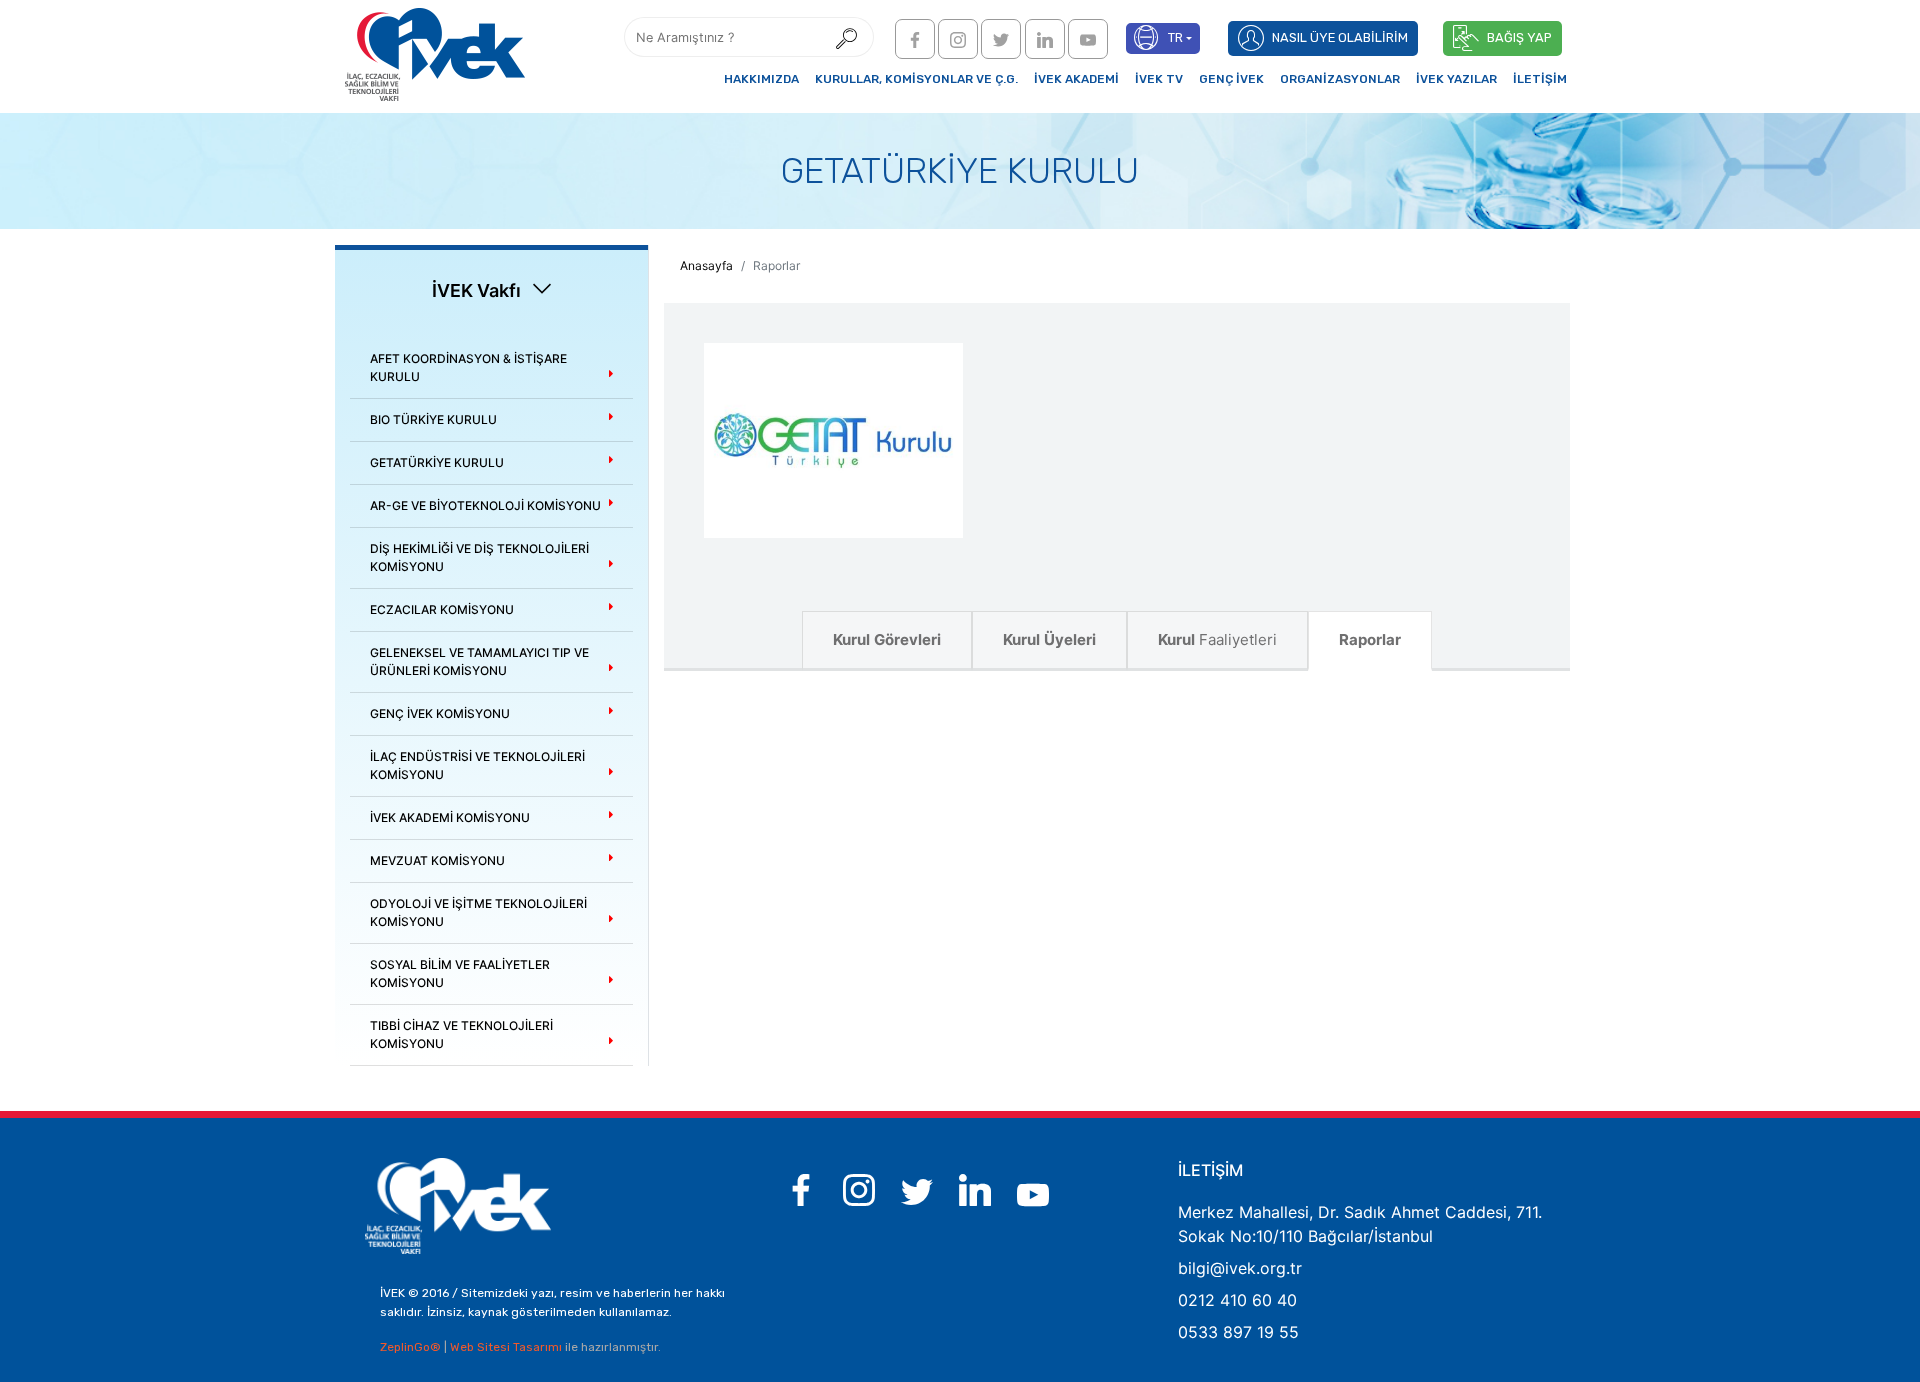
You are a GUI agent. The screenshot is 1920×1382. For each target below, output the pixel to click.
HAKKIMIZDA (761, 79)
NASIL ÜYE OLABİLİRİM (1340, 37)
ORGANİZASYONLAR (1340, 79)
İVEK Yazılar (1456, 79)
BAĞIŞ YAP (1519, 37)
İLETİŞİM (1540, 79)
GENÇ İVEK (1231, 79)
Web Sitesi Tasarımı (507, 1347)
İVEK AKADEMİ (1076, 79)
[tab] (491, 368)
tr (1175, 37)
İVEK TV (1159, 79)
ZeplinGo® (412, 1347)
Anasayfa (706, 265)
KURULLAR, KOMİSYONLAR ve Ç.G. (916, 79)
